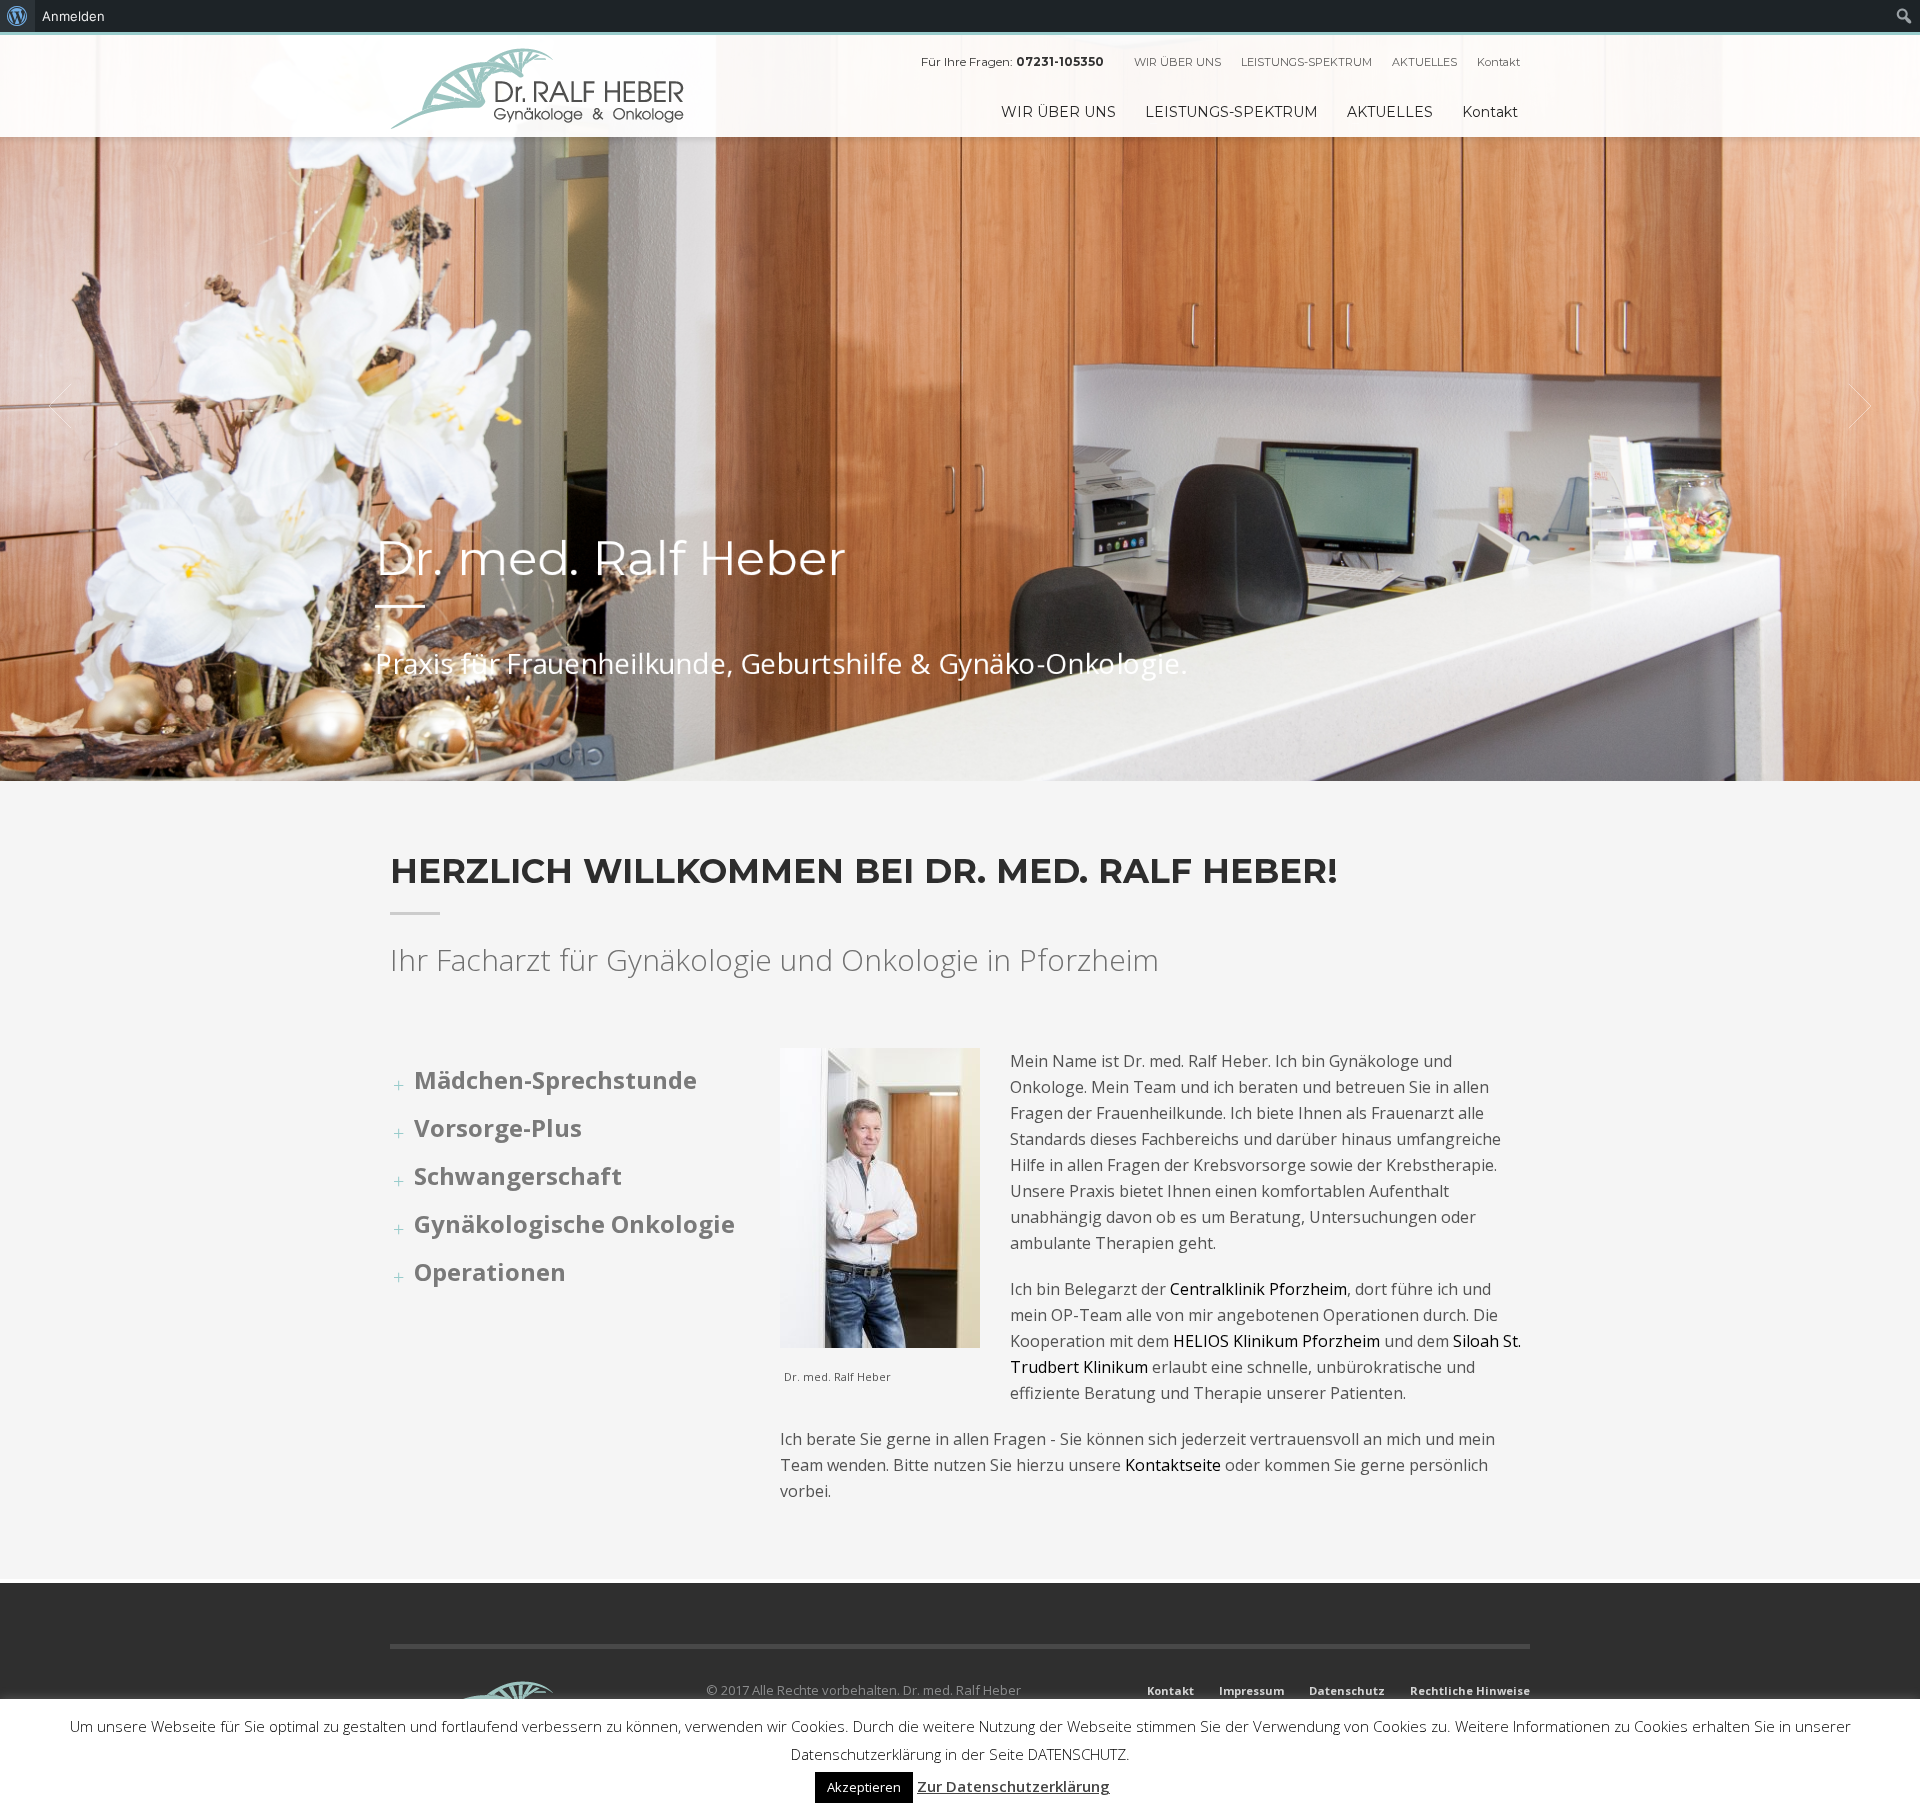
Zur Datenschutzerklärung (1013, 1786)
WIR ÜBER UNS (1177, 62)
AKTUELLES (1424, 62)
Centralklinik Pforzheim (1258, 1289)
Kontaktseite (1173, 1465)
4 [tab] (976, 756)
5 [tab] (992, 756)
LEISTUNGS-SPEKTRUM (1306, 62)
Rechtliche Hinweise (1470, 1690)
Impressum (1251, 1690)
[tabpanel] (960, 406)
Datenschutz (1347, 1690)
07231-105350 (1060, 61)
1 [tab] (928, 756)
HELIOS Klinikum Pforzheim (1276, 1341)
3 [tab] (960, 756)
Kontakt (1498, 62)
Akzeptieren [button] (864, 1787)
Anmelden (73, 16)
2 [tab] (944, 756)
